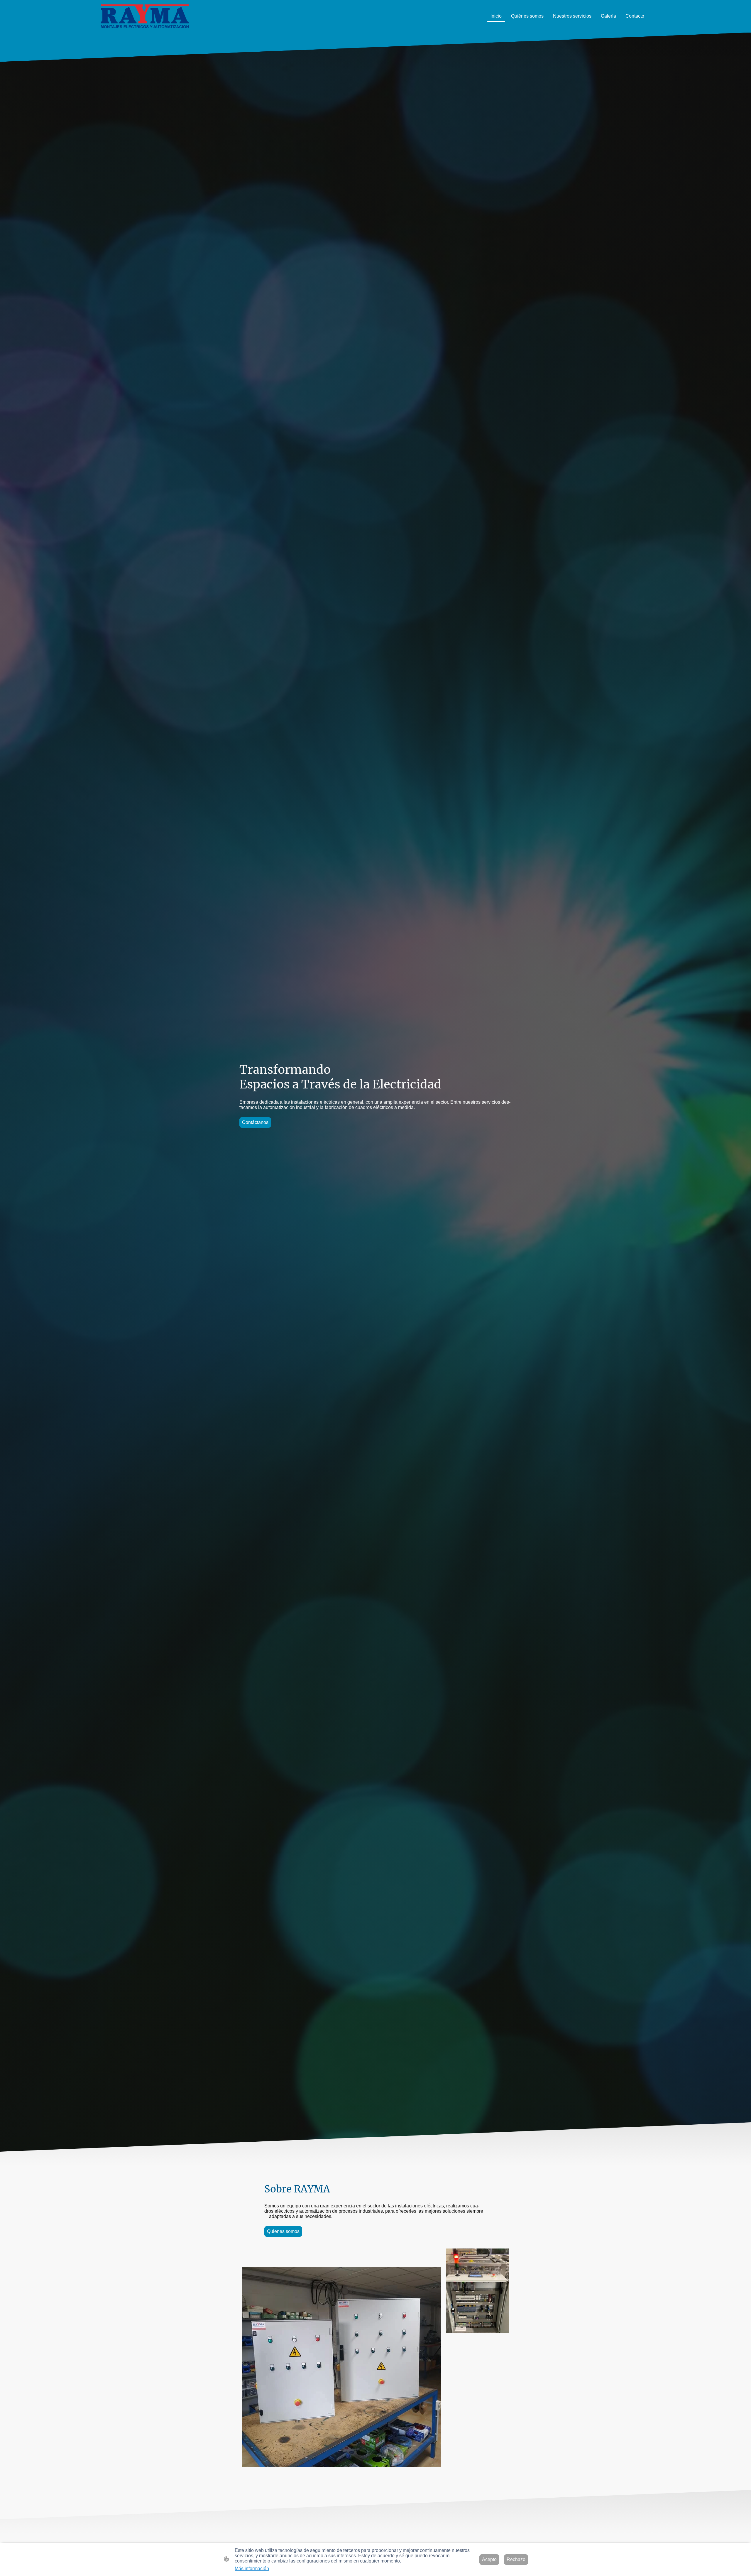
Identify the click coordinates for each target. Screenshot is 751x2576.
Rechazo (516, 2559)
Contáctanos (255, 1122)
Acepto (489, 2559)
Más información (252, 2569)
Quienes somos (283, 2231)
